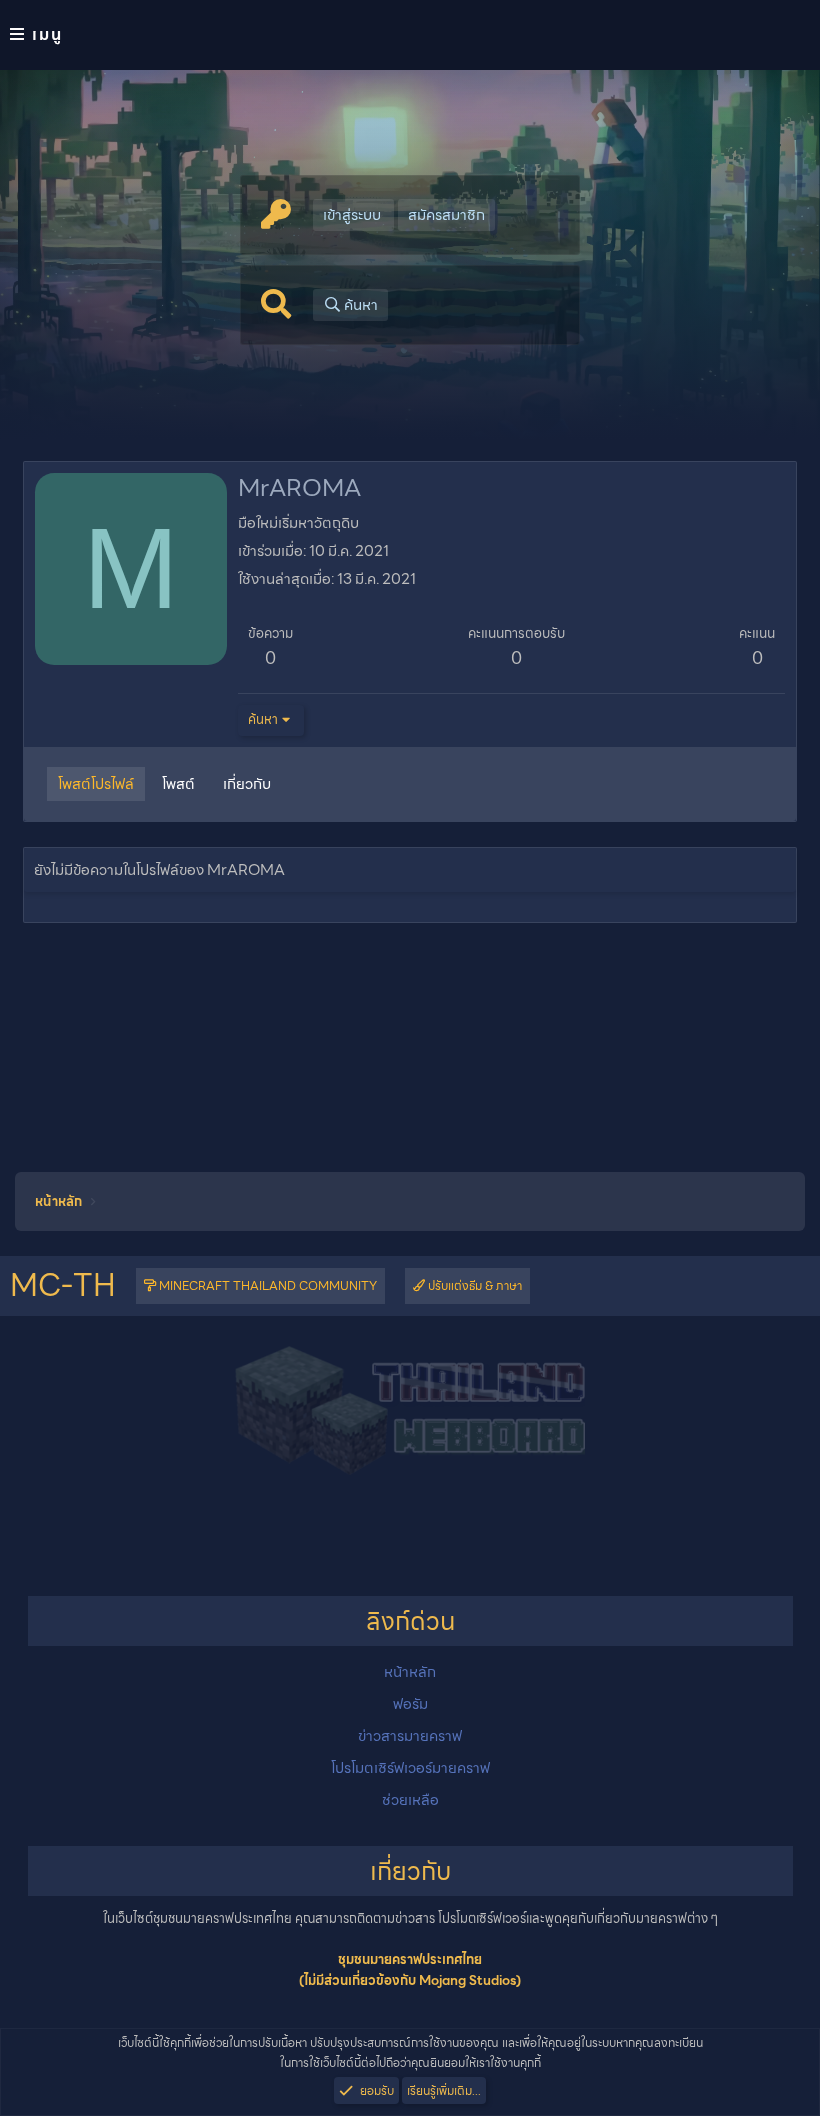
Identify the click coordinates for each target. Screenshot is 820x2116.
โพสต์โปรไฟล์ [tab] (96, 784)
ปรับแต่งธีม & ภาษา (473, 1285)
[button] (410, 35)
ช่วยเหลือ (410, 1800)
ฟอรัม (410, 1704)
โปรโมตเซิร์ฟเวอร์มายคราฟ (410, 1768)
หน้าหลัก (410, 1672)
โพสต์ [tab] (178, 784)
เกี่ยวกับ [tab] (247, 784)
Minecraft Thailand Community (266, 1285)
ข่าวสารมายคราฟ (410, 1736)
